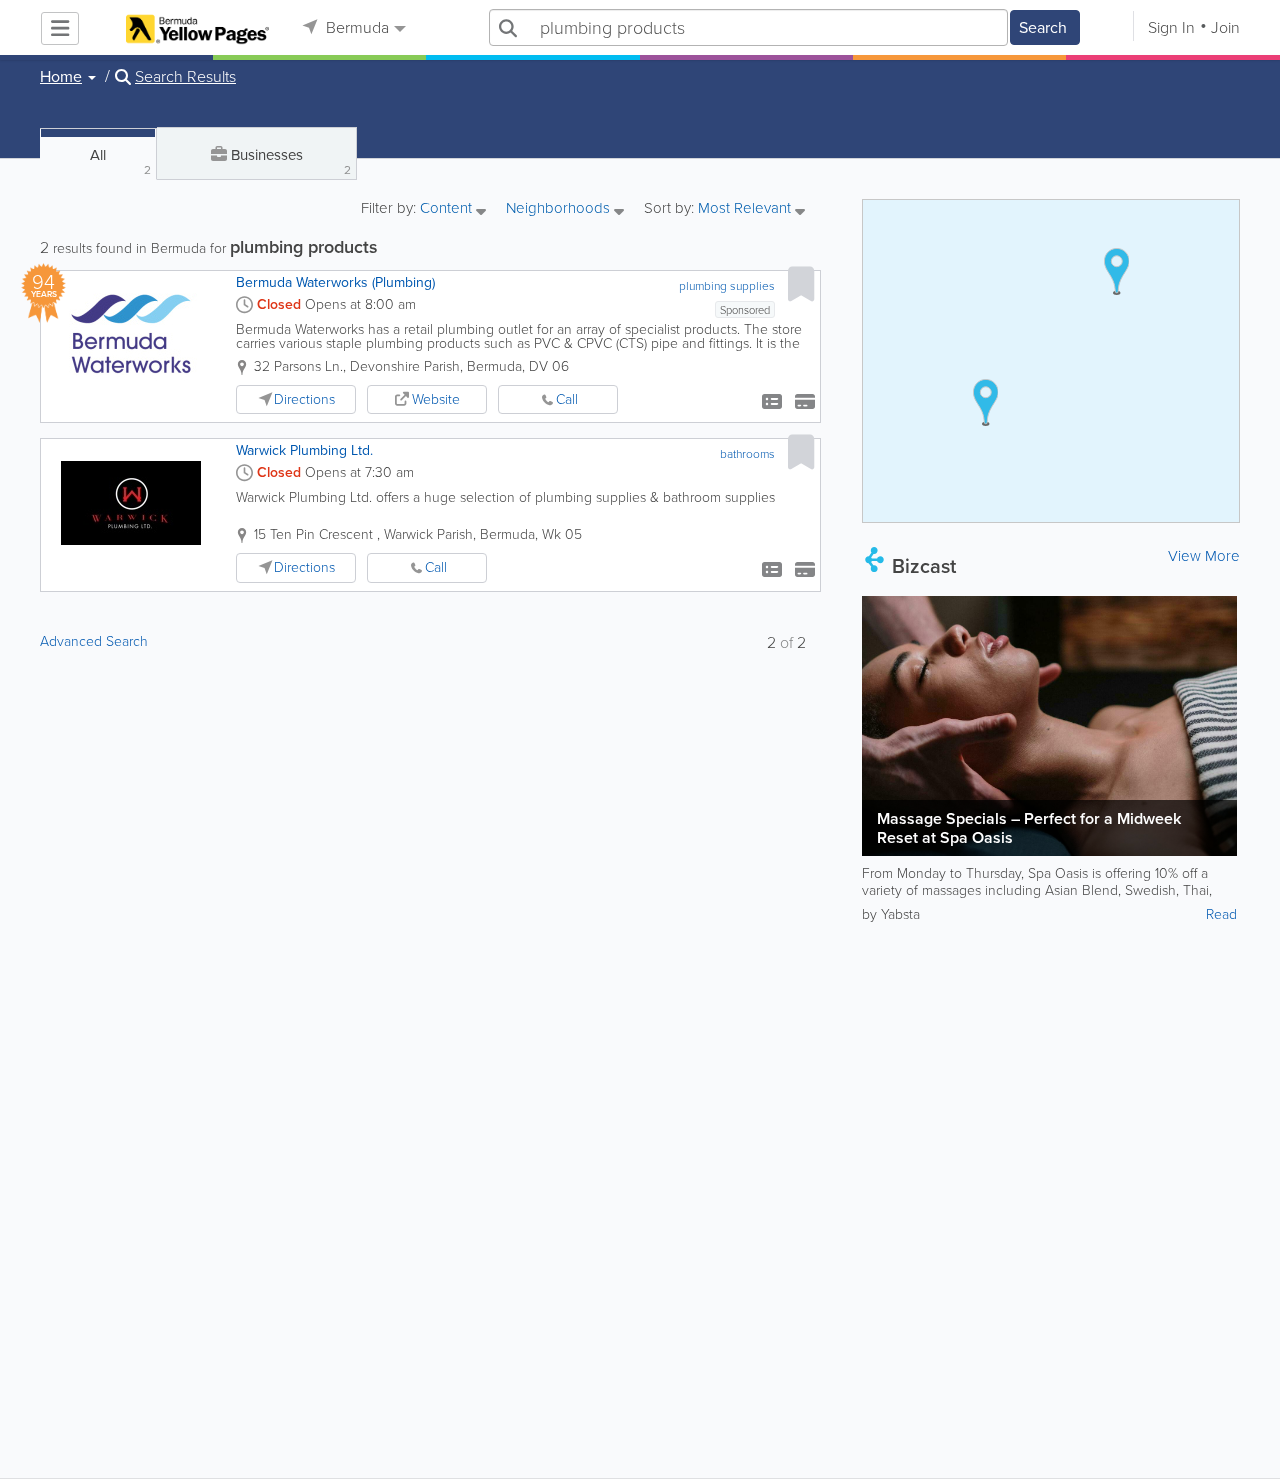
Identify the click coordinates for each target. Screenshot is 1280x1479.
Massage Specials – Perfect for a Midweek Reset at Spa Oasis (1029, 828)
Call (567, 399)
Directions (304, 399)
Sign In (1171, 27)
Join (1225, 27)
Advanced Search (94, 641)
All (120, 161)
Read (1221, 914)
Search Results (185, 77)
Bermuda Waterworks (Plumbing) (335, 282)
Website (436, 399)
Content (448, 209)
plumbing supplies (727, 286)
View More (1204, 556)
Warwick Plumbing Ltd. (304, 450)
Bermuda (355, 27)
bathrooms (747, 454)
